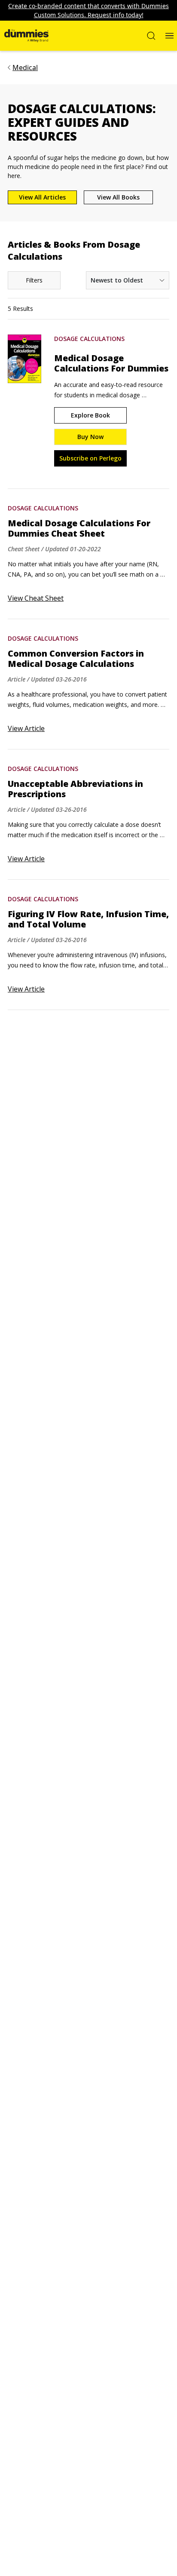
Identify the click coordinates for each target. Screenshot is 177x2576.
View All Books (118, 197)
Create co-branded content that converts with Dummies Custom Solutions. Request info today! (88, 10)
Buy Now (90, 437)
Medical (25, 68)
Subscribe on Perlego (90, 458)
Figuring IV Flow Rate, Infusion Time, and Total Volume (88, 919)
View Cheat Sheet (36, 598)
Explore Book (90, 415)
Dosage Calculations (89, 339)
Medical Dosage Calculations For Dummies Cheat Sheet (79, 528)
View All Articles (42, 197)
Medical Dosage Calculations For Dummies (111, 363)
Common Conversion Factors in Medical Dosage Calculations (76, 659)
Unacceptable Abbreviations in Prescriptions (75, 789)
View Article (26, 728)
